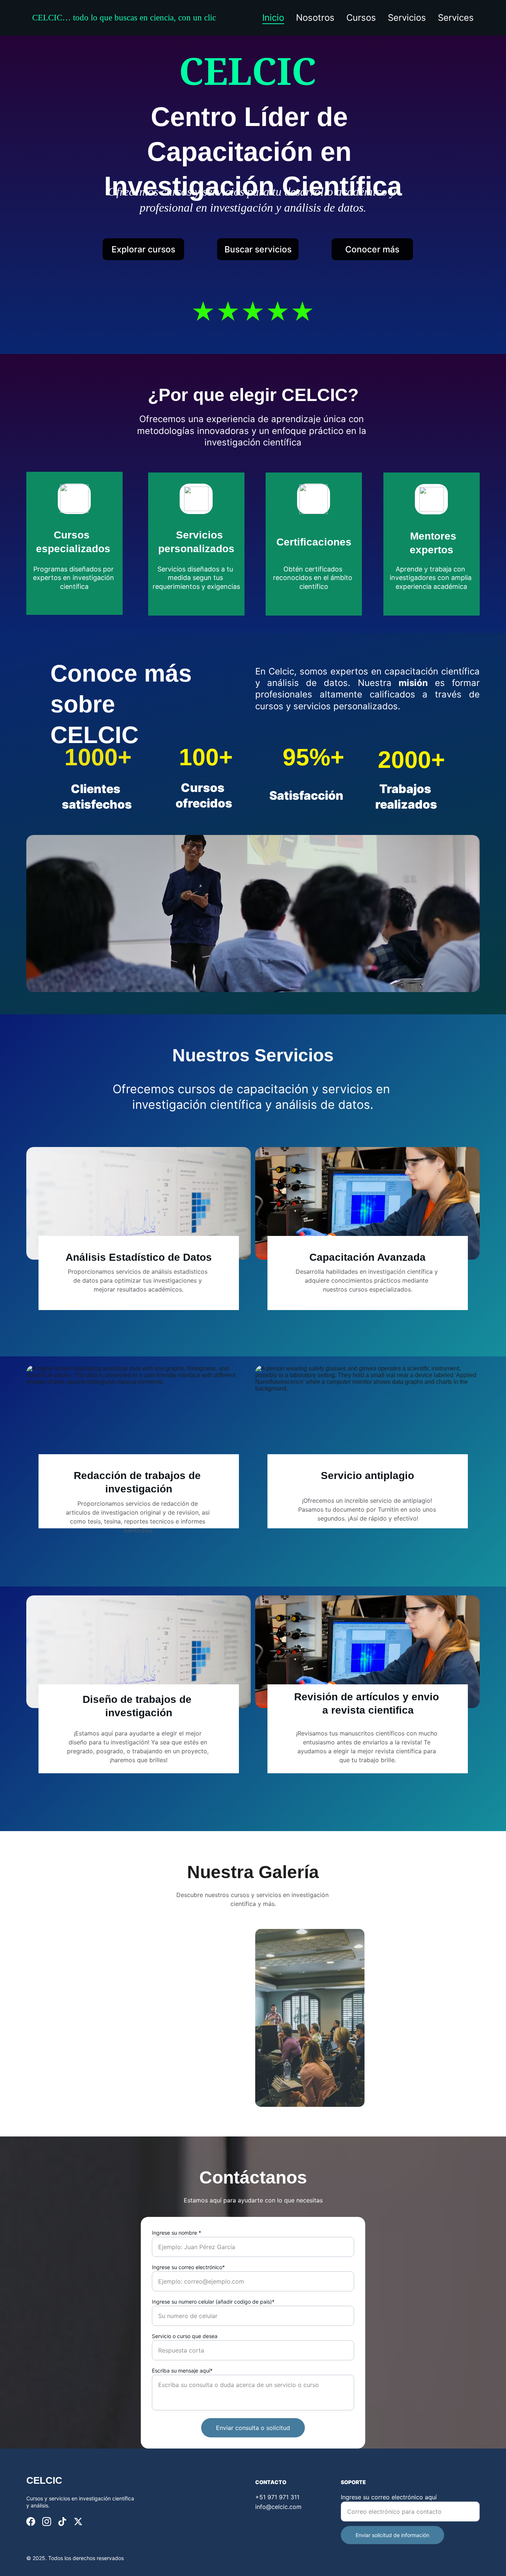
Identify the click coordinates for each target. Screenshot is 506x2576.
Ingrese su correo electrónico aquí (389, 2497)
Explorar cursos (143, 249)
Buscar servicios (258, 249)
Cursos (361, 18)
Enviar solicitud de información (392, 2535)
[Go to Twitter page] (78, 2522)
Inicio (273, 18)
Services (456, 18)
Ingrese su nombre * (177, 2233)
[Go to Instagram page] (47, 2522)
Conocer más (372, 249)
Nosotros (315, 18)
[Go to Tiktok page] (62, 2522)
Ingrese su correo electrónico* (188, 2267)
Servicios (407, 18)
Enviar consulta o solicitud (253, 2428)
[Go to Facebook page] (31, 2522)
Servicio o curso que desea (185, 2336)
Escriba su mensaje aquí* (182, 2371)
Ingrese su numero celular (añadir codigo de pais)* (213, 2302)
